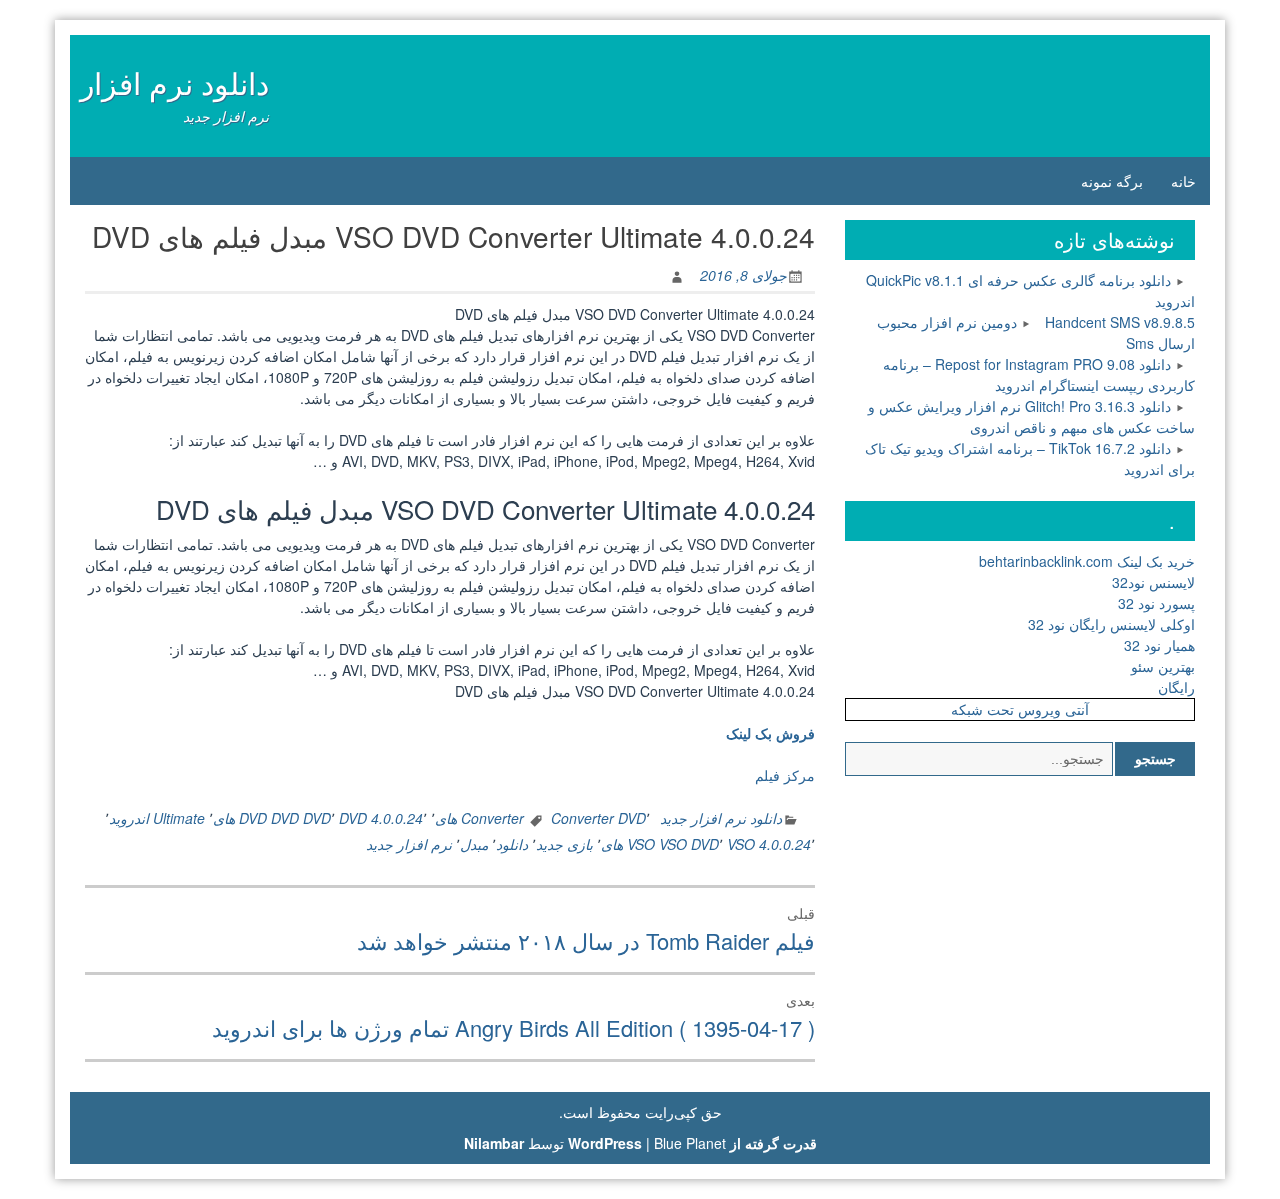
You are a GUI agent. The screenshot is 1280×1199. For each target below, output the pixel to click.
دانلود (512, 844)
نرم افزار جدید (409, 844)
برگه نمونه (1112, 181)
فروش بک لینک (770, 733)
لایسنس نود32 (1153, 582)
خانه (1183, 181)
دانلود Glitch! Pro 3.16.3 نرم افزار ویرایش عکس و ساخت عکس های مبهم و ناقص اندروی (1031, 416)
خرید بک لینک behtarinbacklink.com (1087, 561)
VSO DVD (689, 844)
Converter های (479, 818)
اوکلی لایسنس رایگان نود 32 (1111, 624)
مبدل (474, 844)
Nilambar (494, 1143)
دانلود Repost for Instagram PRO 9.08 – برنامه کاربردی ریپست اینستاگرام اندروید (1039, 374)
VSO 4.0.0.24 (769, 844)
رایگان (1176, 687)
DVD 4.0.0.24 (381, 818)
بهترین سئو (1163, 666)
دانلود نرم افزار (174, 82)
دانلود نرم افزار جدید (721, 818)
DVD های (240, 818)
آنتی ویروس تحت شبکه (1020, 709)
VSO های (628, 844)
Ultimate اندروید (157, 818)
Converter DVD (598, 818)
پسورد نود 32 (1156, 603)
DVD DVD (301, 818)
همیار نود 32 (1159, 645)
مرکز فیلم (785, 775)
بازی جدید (564, 844)
